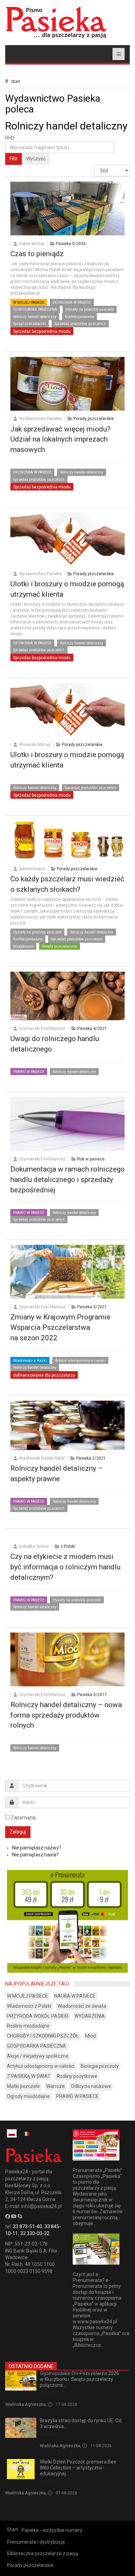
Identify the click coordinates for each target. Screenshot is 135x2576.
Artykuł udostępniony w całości (80, 1361)
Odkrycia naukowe (91, 2086)
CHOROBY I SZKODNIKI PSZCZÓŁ (43, 2036)
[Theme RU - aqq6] (56, 22)
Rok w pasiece (91, 1159)
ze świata (49, 2434)
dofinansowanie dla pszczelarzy (44, 1375)
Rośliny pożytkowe (77, 2076)
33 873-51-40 (28, 2226)
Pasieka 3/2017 (92, 1695)
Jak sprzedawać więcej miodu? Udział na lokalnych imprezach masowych (60, 439)
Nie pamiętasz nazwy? (37, 1848)
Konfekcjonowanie (79, 317)
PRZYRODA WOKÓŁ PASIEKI (38, 2016)
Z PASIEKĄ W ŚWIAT (29, 2076)
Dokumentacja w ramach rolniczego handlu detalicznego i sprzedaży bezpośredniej (67, 1180)
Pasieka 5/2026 (71, 244)
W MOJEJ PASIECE (29, 303)
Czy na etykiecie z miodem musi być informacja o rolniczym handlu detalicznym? (65, 1567)
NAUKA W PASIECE (75, 1996)
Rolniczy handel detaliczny (35, 317)
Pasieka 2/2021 (91, 1458)
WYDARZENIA (90, 2016)
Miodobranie (23, 946)
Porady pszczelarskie (94, 419)
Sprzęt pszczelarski (30, 324)
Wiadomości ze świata (82, 2006)
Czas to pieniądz (37, 254)
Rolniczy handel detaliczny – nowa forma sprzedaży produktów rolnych (66, 1715)
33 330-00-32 (35, 2233)
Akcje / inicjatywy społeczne (38, 2056)
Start (16, 82)
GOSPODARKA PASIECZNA (35, 309)
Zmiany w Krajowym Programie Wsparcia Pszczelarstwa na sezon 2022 (60, 1327)
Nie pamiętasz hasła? (35, 1855)
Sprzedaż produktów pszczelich (80, 324)
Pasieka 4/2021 (92, 1029)
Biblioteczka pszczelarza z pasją (43, 2553)
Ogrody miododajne (28, 2096)
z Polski (68, 1546)
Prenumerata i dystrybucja (36, 2542)
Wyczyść (36, 159)
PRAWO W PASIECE (29, 1072)
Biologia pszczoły (100, 2066)
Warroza (55, 2086)
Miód (91, 2036)
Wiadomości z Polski (30, 1361)
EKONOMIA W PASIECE (72, 303)
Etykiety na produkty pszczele (90, 309)
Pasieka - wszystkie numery (52, 2530)
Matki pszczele (23, 2086)
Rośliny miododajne (28, 2026)
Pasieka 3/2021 (92, 1307)
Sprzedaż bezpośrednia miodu (42, 332)
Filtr (14, 159)
